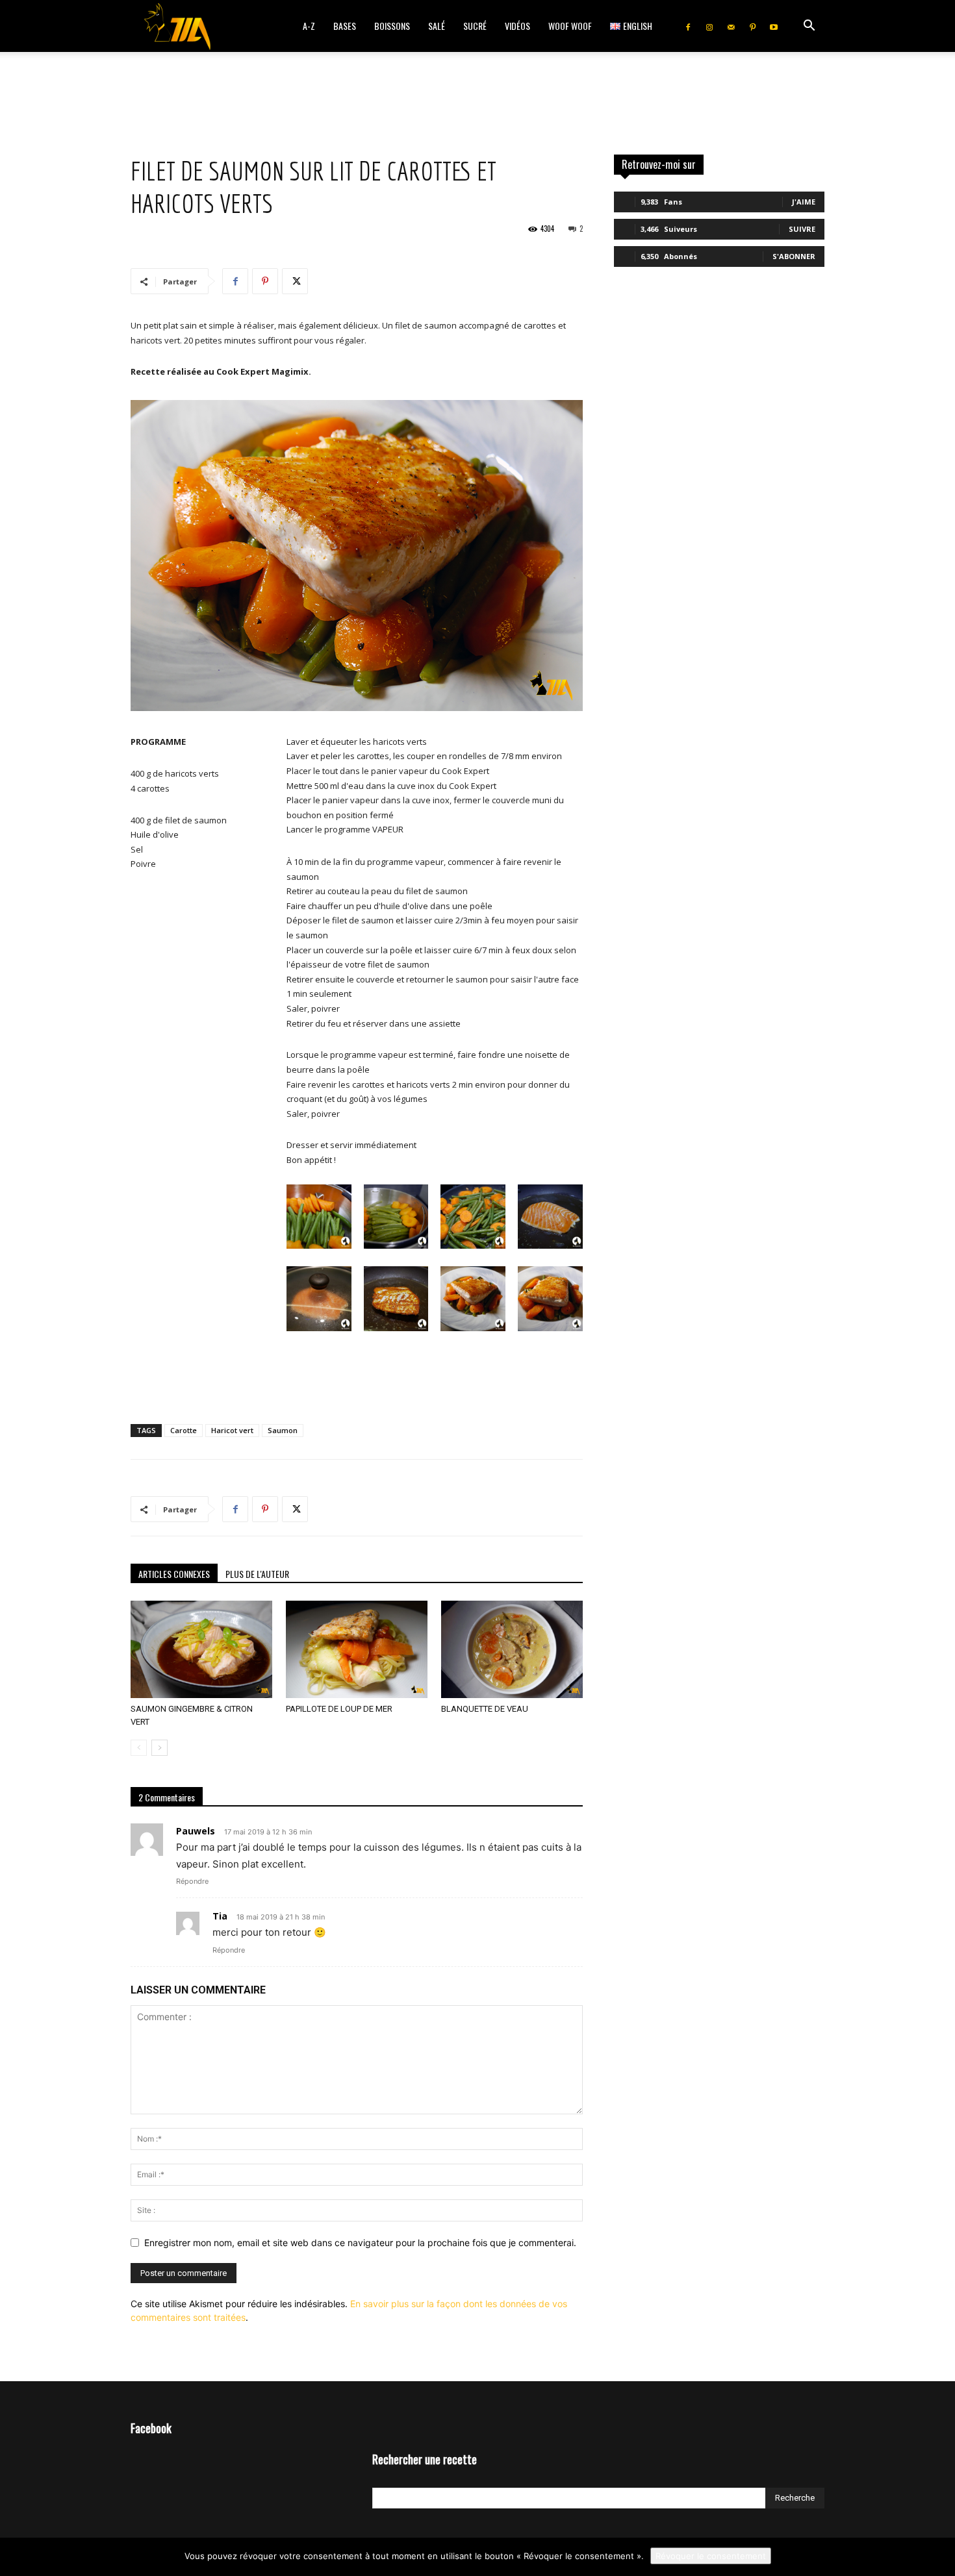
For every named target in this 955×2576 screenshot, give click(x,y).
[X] (295, 281)
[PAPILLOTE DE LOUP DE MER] (357, 1649)
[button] (809, 27)
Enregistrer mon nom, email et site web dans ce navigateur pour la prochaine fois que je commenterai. (360, 2243)
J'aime (804, 202)
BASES (345, 26)
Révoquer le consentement (711, 2556)
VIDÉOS (517, 26)
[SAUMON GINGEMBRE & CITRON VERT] (201, 1649)
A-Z (309, 26)
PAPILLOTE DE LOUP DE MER (339, 1709)
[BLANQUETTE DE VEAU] (512, 1649)
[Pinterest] (752, 26)
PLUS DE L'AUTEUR (257, 1574)
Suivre (802, 229)
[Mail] (731, 26)
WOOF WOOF (570, 26)
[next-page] (159, 1748)
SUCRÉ (475, 26)
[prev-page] (139, 1748)
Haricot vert (232, 1430)
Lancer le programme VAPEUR (349, 829)
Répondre (192, 1881)
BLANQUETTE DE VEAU (485, 1709)
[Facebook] (688, 26)
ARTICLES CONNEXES (174, 1574)
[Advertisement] (478, 97)
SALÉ (437, 26)
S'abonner (794, 256)
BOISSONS (392, 26)
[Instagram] (709, 26)
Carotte (184, 1430)
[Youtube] (774, 26)
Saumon (283, 1430)
